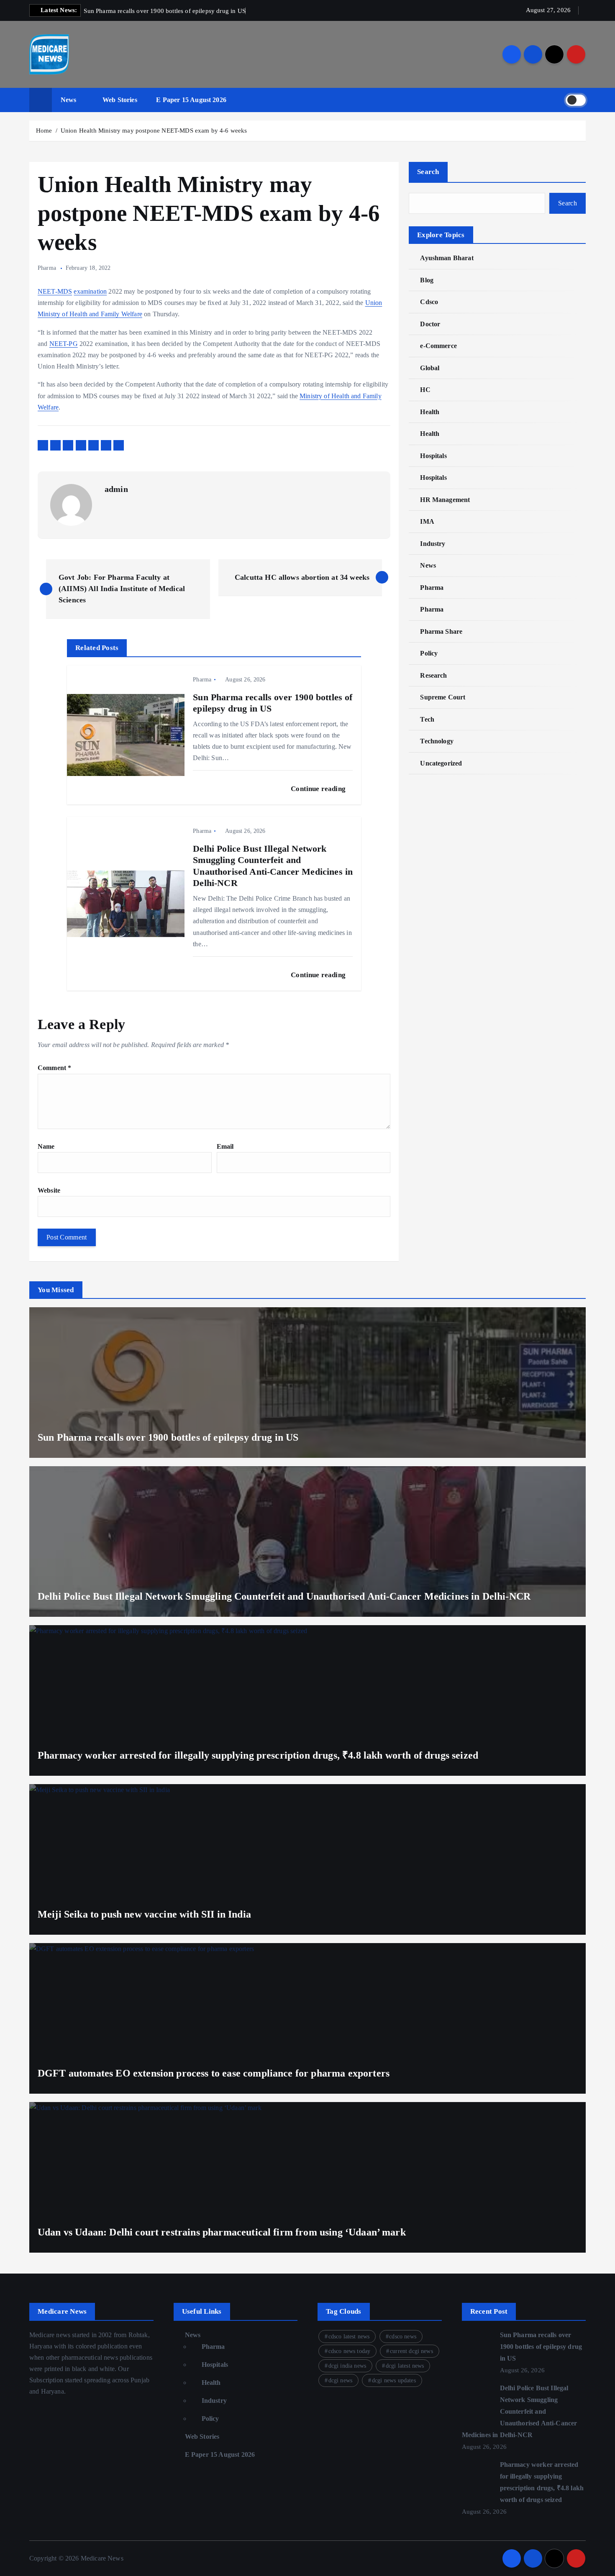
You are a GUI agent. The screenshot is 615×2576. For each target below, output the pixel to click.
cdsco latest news (349, 2337)
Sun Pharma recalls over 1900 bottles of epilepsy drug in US (541, 2347)
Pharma (47, 268)
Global (430, 368)
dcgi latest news (405, 2366)
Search (428, 172)
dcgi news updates (394, 2380)
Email (225, 1146)
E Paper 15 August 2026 (191, 100)
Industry (433, 544)
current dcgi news (411, 2351)
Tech (427, 719)
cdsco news (403, 2337)
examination (90, 291)
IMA (427, 521)
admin (116, 489)
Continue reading (319, 789)
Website (49, 1190)
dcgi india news (347, 2366)
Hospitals (433, 456)
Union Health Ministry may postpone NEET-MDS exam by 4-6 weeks (154, 131)
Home (44, 131)
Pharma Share (441, 631)
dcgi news (340, 2380)
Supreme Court (443, 697)
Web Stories (120, 100)
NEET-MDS (55, 291)
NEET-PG (64, 344)
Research (433, 675)
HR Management (445, 500)
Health (430, 412)
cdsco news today (350, 2351)
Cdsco (429, 302)
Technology (437, 741)
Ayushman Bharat (447, 258)
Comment (54, 1068)
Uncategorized (441, 763)
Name (46, 1146)
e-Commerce (438, 346)
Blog (427, 280)
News (69, 100)
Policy (429, 653)
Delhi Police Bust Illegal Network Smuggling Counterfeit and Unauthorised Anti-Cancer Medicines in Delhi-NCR (520, 2411)
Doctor (430, 324)
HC (425, 390)
